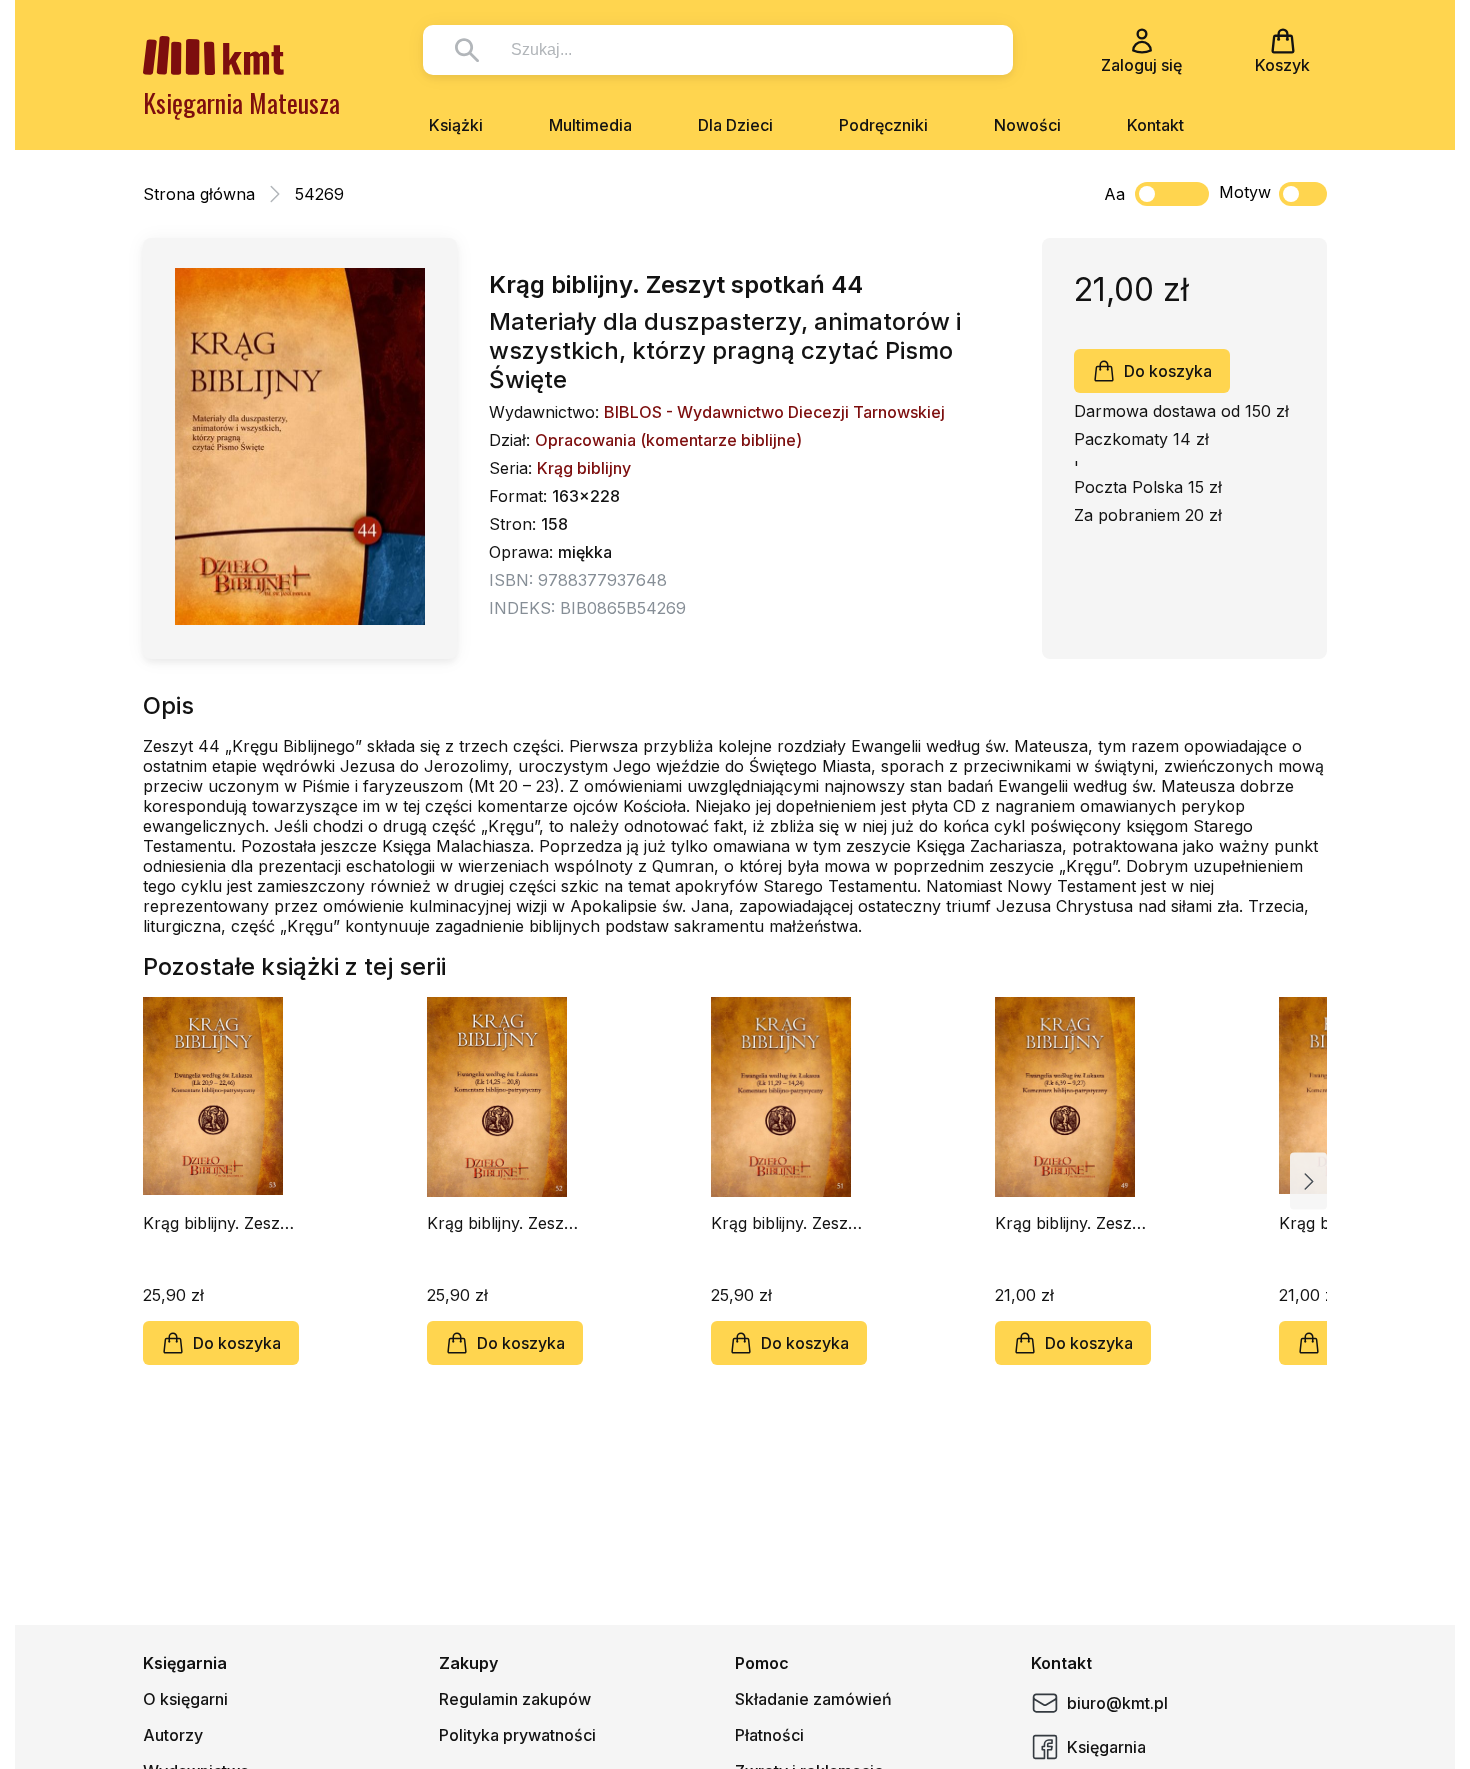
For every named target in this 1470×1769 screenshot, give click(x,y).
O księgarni (185, 1699)
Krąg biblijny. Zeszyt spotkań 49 (1070, 1223)
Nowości (1027, 125)
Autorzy (173, 1735)
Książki (456, 125)
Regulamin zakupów (515, 1699)
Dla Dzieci (735, 125)
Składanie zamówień (813, 1699)
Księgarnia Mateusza (241, 102)
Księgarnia (1106, 1747)
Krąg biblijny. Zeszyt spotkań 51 (786, 1223)
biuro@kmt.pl (1117, 1703)
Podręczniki (883, 125)
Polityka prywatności (517, 1735)
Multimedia (590, 125)
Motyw (1245, 192)
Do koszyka (1168, 371)
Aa (1114, 194)
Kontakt (1155, 125)
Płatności (769, 1735)
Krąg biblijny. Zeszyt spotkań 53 (218, 1223)
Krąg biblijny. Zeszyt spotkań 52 (502, 1223)
